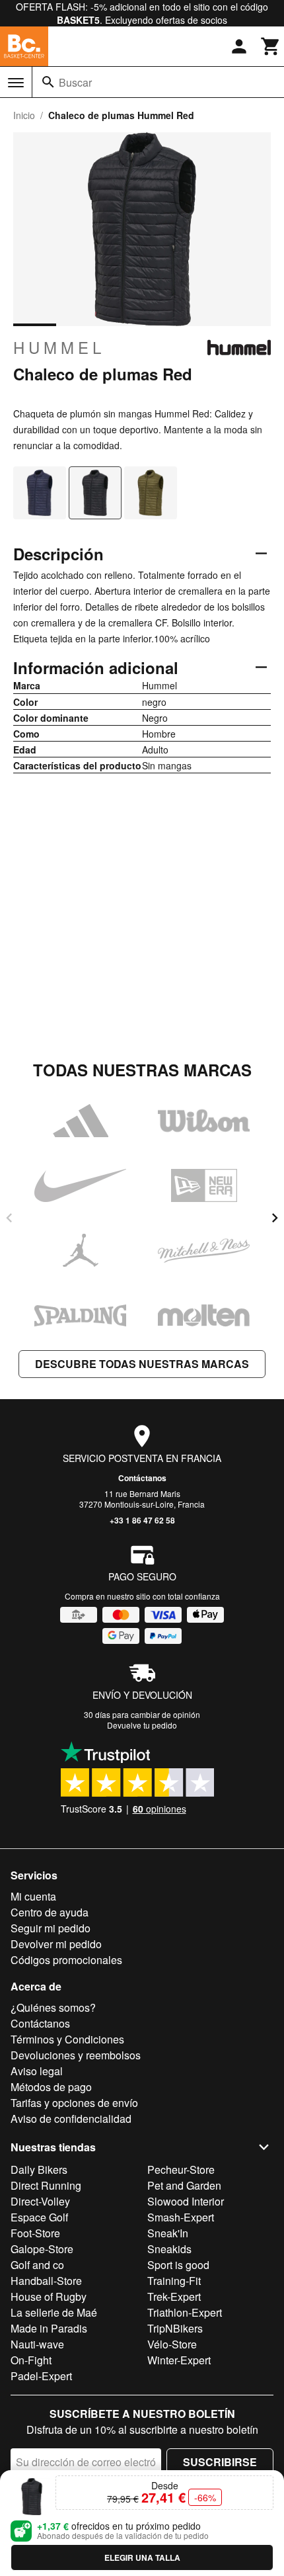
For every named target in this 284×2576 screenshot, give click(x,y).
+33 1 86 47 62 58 (142, 1520)
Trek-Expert (174, 2297)
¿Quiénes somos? (53, 2007)
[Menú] (16, 83)
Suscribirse (220, 2462)
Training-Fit (174, 2281)
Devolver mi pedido (56, 1944)
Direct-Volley (40, 2201)
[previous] (9, 1218)
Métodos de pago (51, 2087)
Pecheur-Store (181, 2169)
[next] (275, 1218)
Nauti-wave (37, 2344)
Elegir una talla (142, 2557)
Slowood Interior (186, 2201)
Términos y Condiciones (67, 2039)
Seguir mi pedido (51, 1928)
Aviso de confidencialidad (71, 2119)
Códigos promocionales (66, 1960)
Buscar (75, 82)
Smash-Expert (181, 2217)
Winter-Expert (179, 2360)
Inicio (24, 115)
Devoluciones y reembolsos (76, 2055)
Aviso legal (37, 2071)
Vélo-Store (172, 2344)
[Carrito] (271, 46)
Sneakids (169, 2249)
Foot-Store (35, 2233)
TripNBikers (175, 2328)
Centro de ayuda (50, 1912)
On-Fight (31, 2360)
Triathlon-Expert (185, 2312)
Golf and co (37, 2265)
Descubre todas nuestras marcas (142, 1364)
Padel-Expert (41, 2376)
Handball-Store (46, 2281)
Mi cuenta (33, 1896)
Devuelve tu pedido (142, 1725)
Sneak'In (168, 2233)
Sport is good (178, 2265)
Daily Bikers (39, 2169)
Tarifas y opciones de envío (74, 2103)
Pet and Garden (184, 2185)
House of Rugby (49, 2297)
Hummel (59, 347)
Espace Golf (39, 2217)
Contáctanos (142, 1478)
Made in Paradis (49, 2328)
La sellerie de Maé (54, 2312)
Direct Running (46, 2185)
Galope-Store (42, 2249)
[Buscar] (48, 82)
